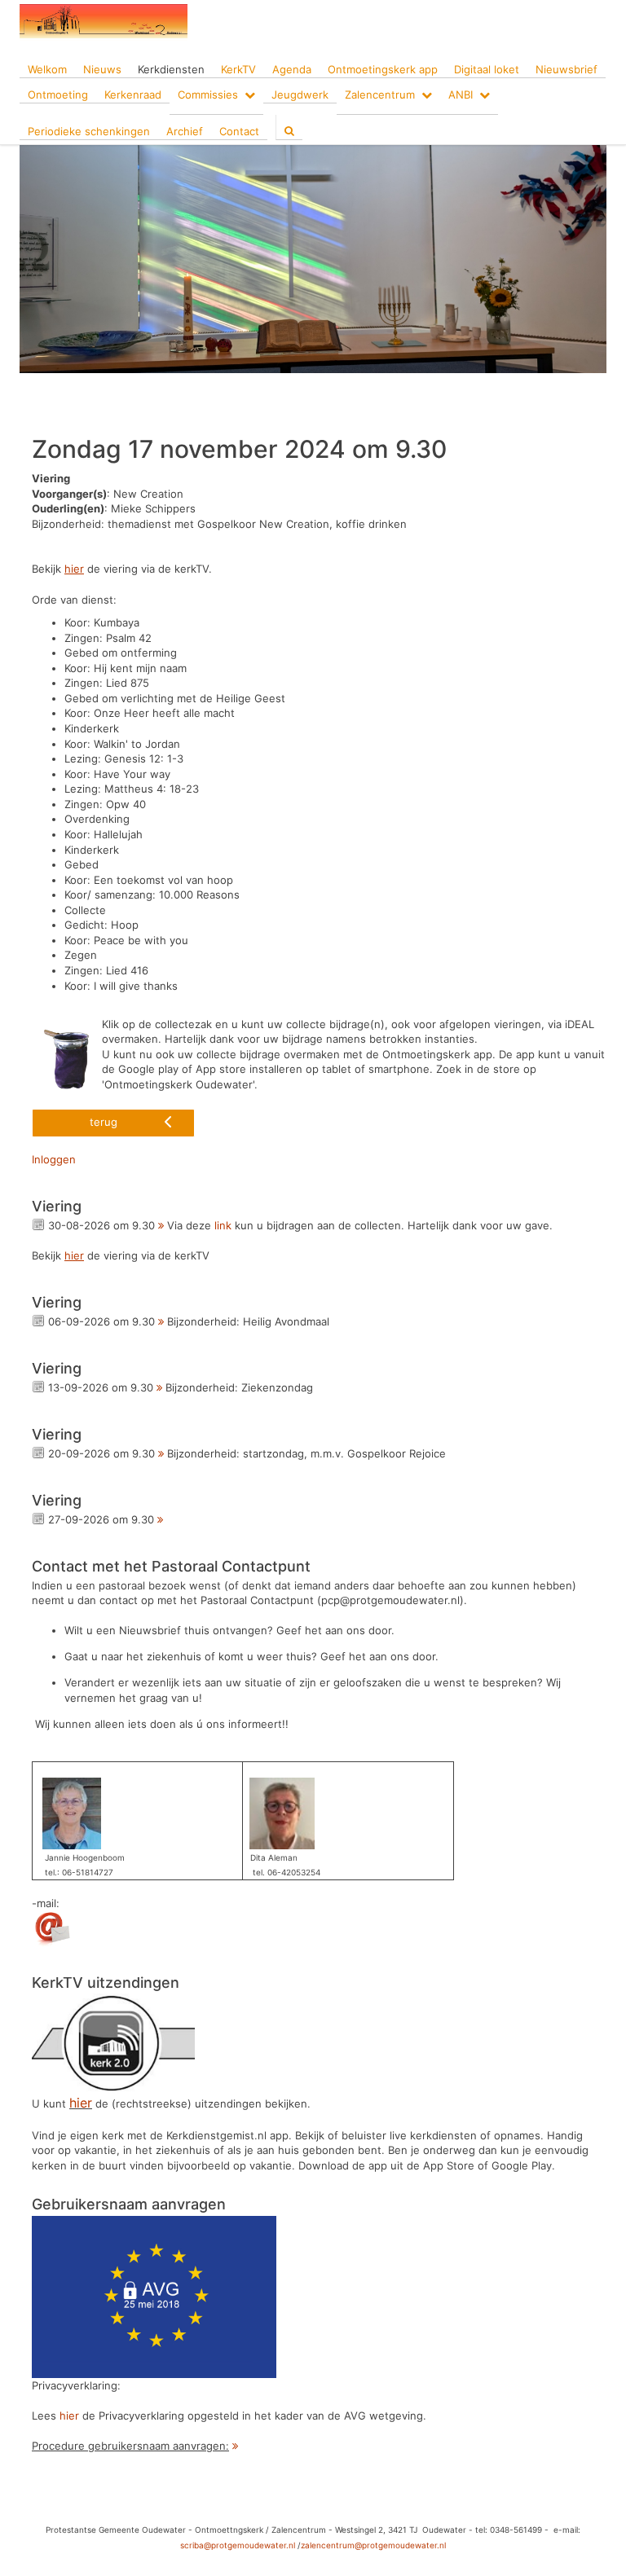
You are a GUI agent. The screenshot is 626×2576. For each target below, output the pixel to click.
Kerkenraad (133, 95)
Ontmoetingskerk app (383, 69)
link (223, 1225)
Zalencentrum (380, 95)
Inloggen (54, 1159)
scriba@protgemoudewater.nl (238, 2545)
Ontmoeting (58, 95)
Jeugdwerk (300, 95)
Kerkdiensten (171, 69)
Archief (185, 131)
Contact (239, 131)
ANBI (461, 95)
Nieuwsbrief (566, 69)
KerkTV (238, 69)
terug (104, 1122)
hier (69, 2416)
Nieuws (102, 69)
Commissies (208, 95)
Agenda (292, 69)
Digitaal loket (487, 69)
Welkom (47, 69)
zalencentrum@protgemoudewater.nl (373, 2545)
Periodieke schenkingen (89, 131)
